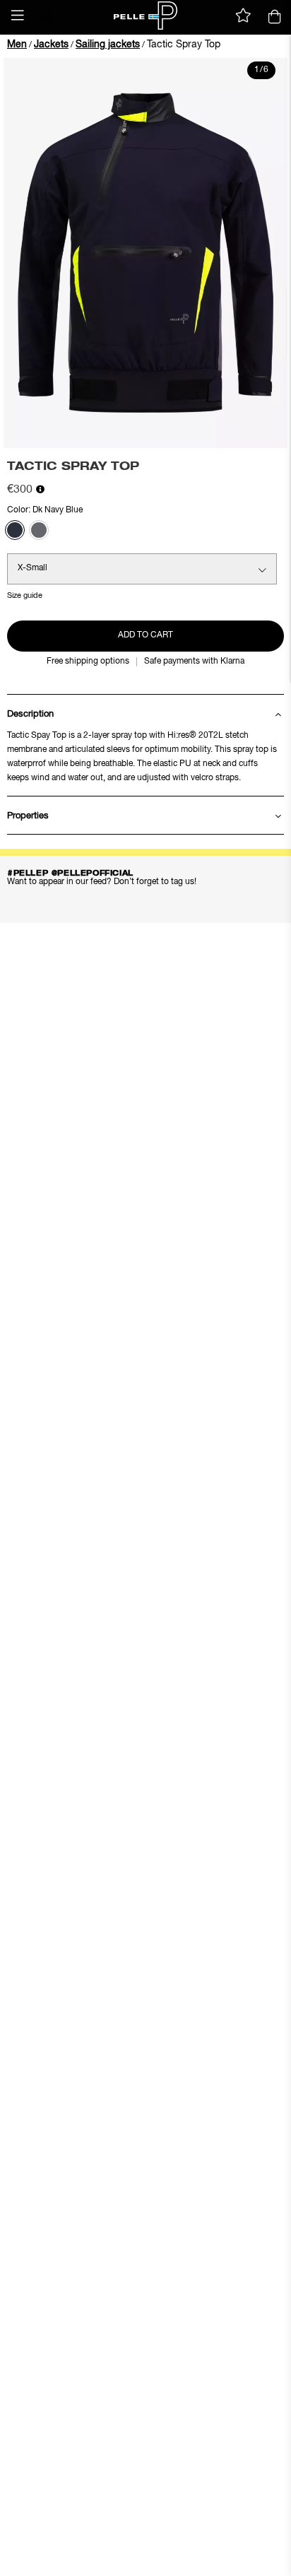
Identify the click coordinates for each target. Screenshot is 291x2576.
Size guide (25, 595)
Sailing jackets (108, 45)
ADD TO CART (145, 635)
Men (17, 45)
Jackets (51, 45)
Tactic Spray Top (184, 45)
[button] (18, 16)
